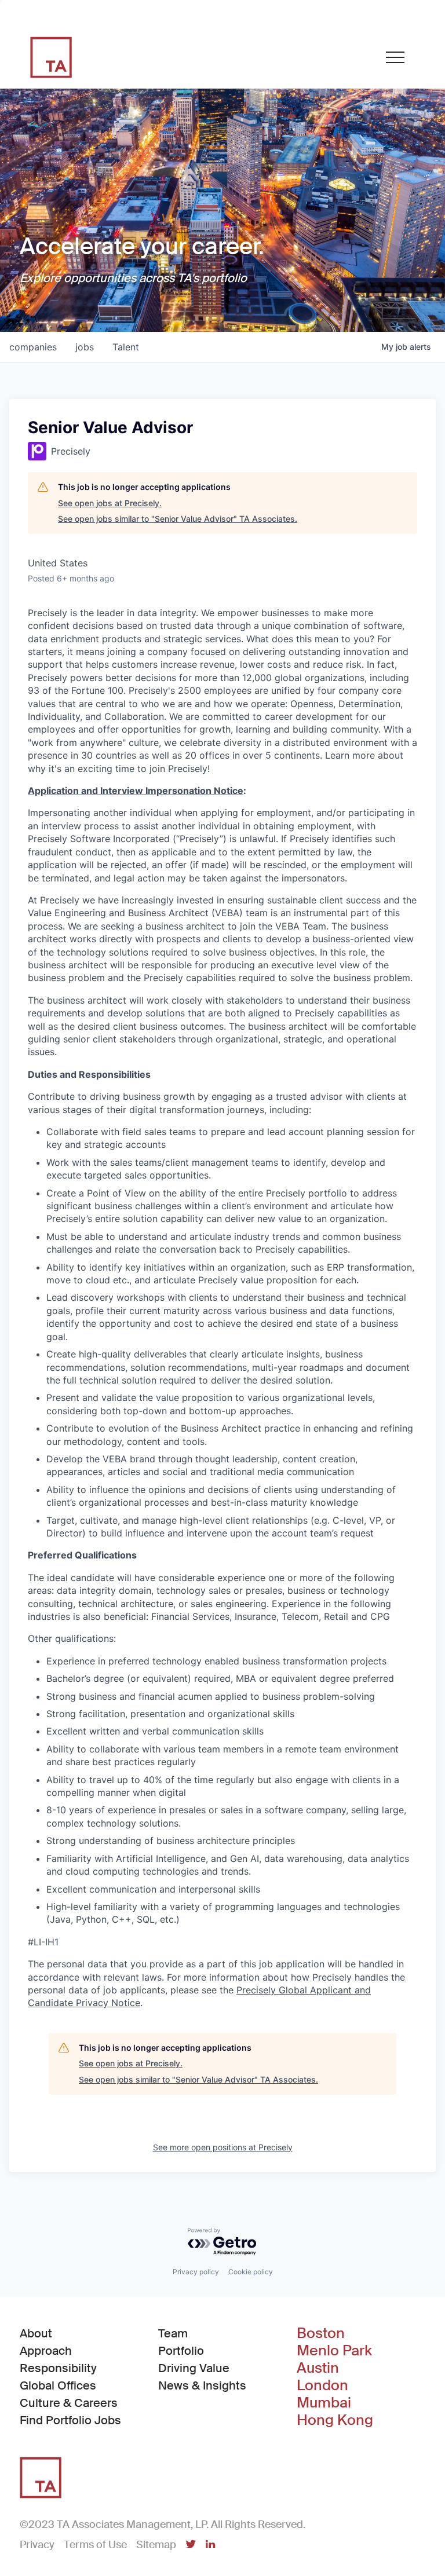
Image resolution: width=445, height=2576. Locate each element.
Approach (46, 2351)
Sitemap (156, 2545)
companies (33, 347)
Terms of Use (95, 2545)
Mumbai (324, 2403)
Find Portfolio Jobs (70, 2420)
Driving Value (194, 2368)
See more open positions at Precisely (223, 2147)
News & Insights (202, 2385)
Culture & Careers (69, 2403)
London (322, 2385)
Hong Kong (335, 2420)
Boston (321, 2333)
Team (173, 2333)
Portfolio (181, 2351)
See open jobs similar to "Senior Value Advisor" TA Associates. (178, 519)
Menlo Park (334, 2351)
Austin (318, 2368)
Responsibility (58, 2368)
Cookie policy (251, 2272)
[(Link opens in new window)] (191, 2545)
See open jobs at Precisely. (110, 503)
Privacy (37, 2545)
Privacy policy (196, 2272)
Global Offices (58, 2385)
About (36, 2333)
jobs (85, 347)
